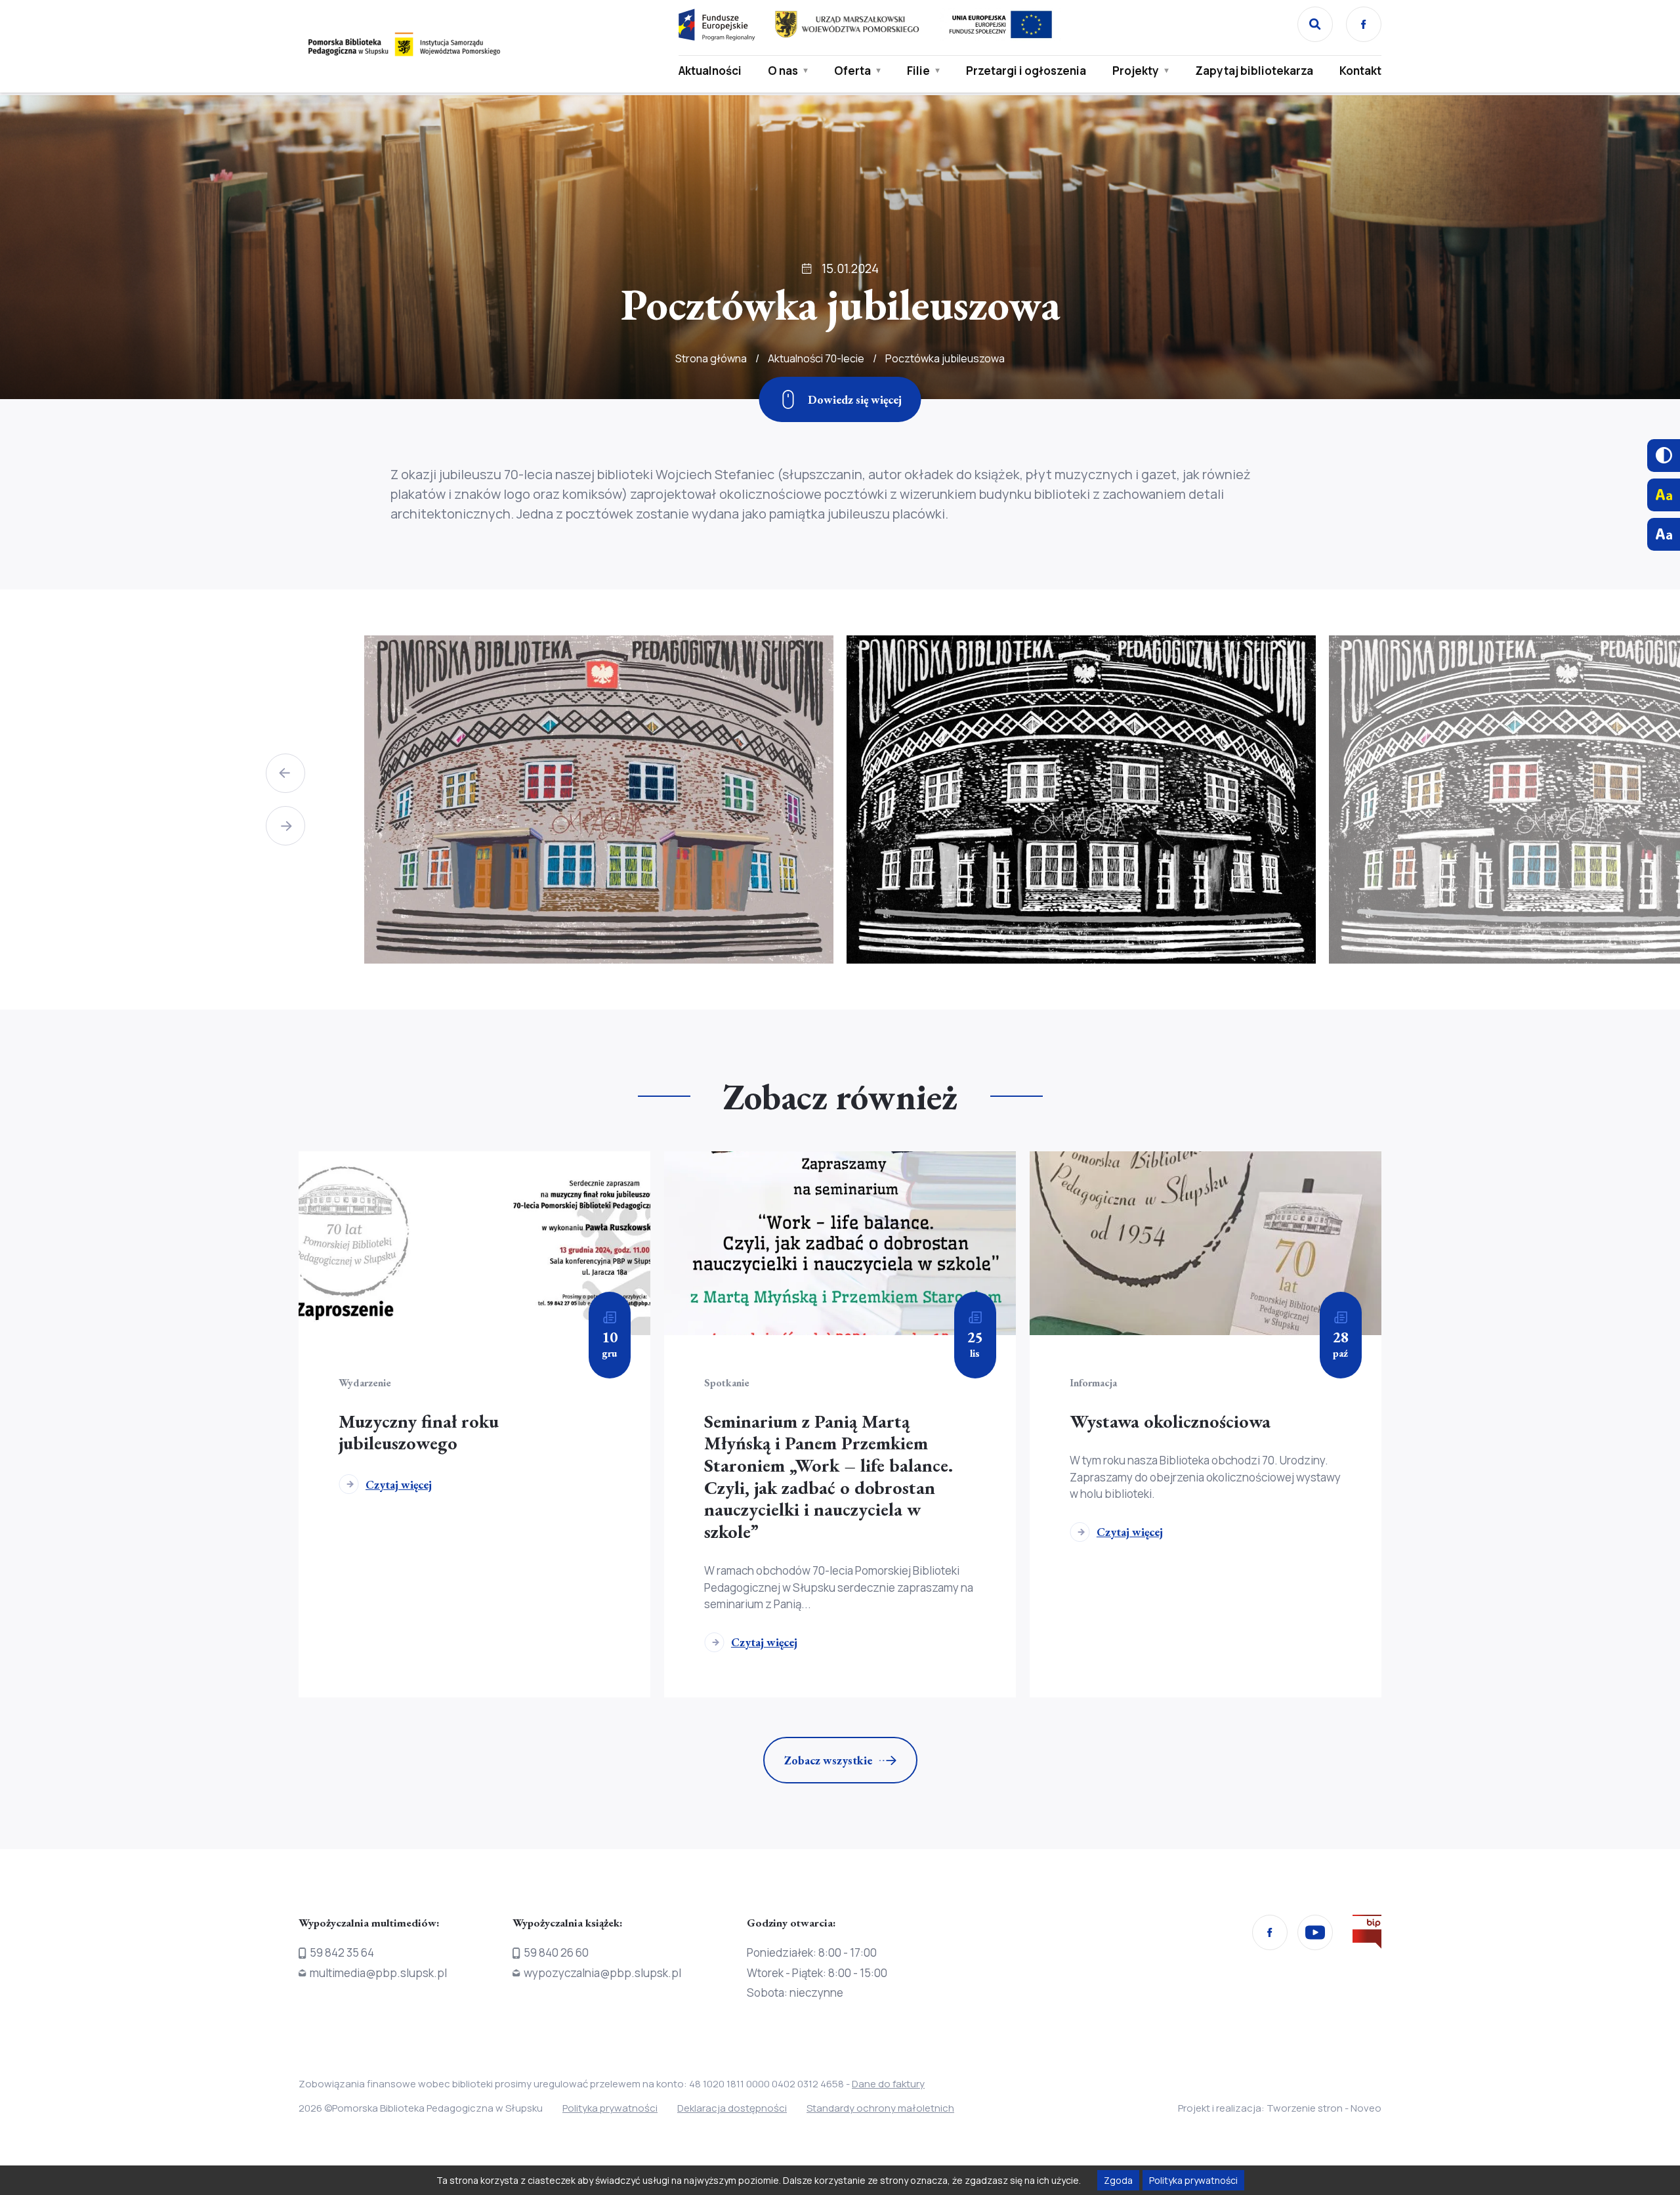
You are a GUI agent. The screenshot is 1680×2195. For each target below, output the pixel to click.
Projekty (1136, 71)
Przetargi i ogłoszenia (1026, 71)
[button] (285, 773)
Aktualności (710, 71)
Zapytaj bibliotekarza (1254, 71)
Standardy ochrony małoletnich (880, 2108)
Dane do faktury (888, 2084)
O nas (783, 71)
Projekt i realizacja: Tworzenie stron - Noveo (1280, 2108)
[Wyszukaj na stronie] (1315, 24)
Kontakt (1360, 71)
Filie (918, 71)
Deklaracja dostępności (732, 2108)
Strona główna (711, 358)
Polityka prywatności (610, 2108)
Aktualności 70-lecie (816, 358)
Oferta (852, 71)
